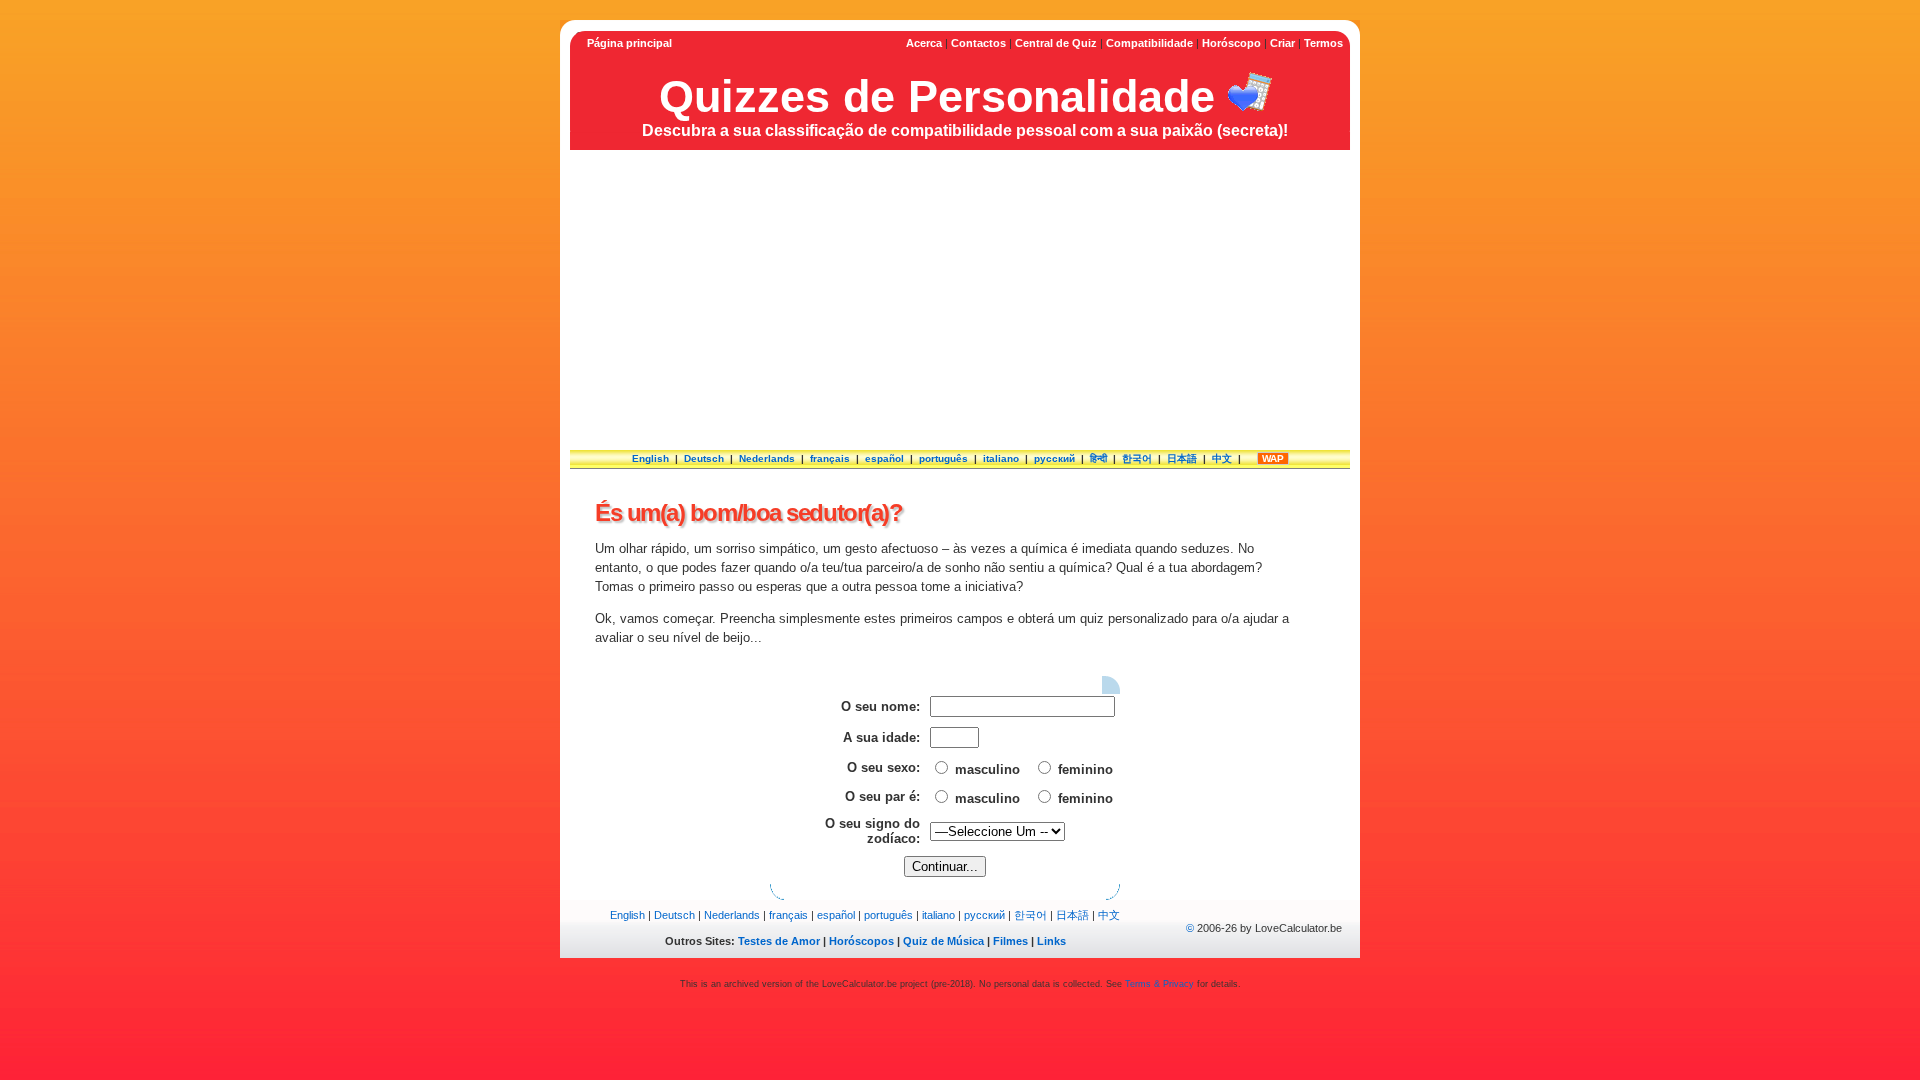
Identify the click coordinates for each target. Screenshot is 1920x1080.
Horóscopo (1231, 43)
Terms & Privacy (1159, 984)
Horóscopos (861, 941)
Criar (1282, 43)
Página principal (629, 43)
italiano (1001, 458)
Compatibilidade (1149, 43)
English (650, 458)
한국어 (1137, 458)
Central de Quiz (1056, 43)
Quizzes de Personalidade (937, 96)
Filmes (1010, 941)
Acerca (924, 43)
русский (1054, 458)
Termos (1323, 43)
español (884, 458)
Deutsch (704, 458)
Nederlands (767, 458)
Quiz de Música (943, 941)
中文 (1222, 458)
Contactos (978, 43)
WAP (1273, 458)
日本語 (1182, 458)
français (830, 458)
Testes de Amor (779, 941)
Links (1051, 941)
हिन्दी (1098, 458)
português (943, 458)
